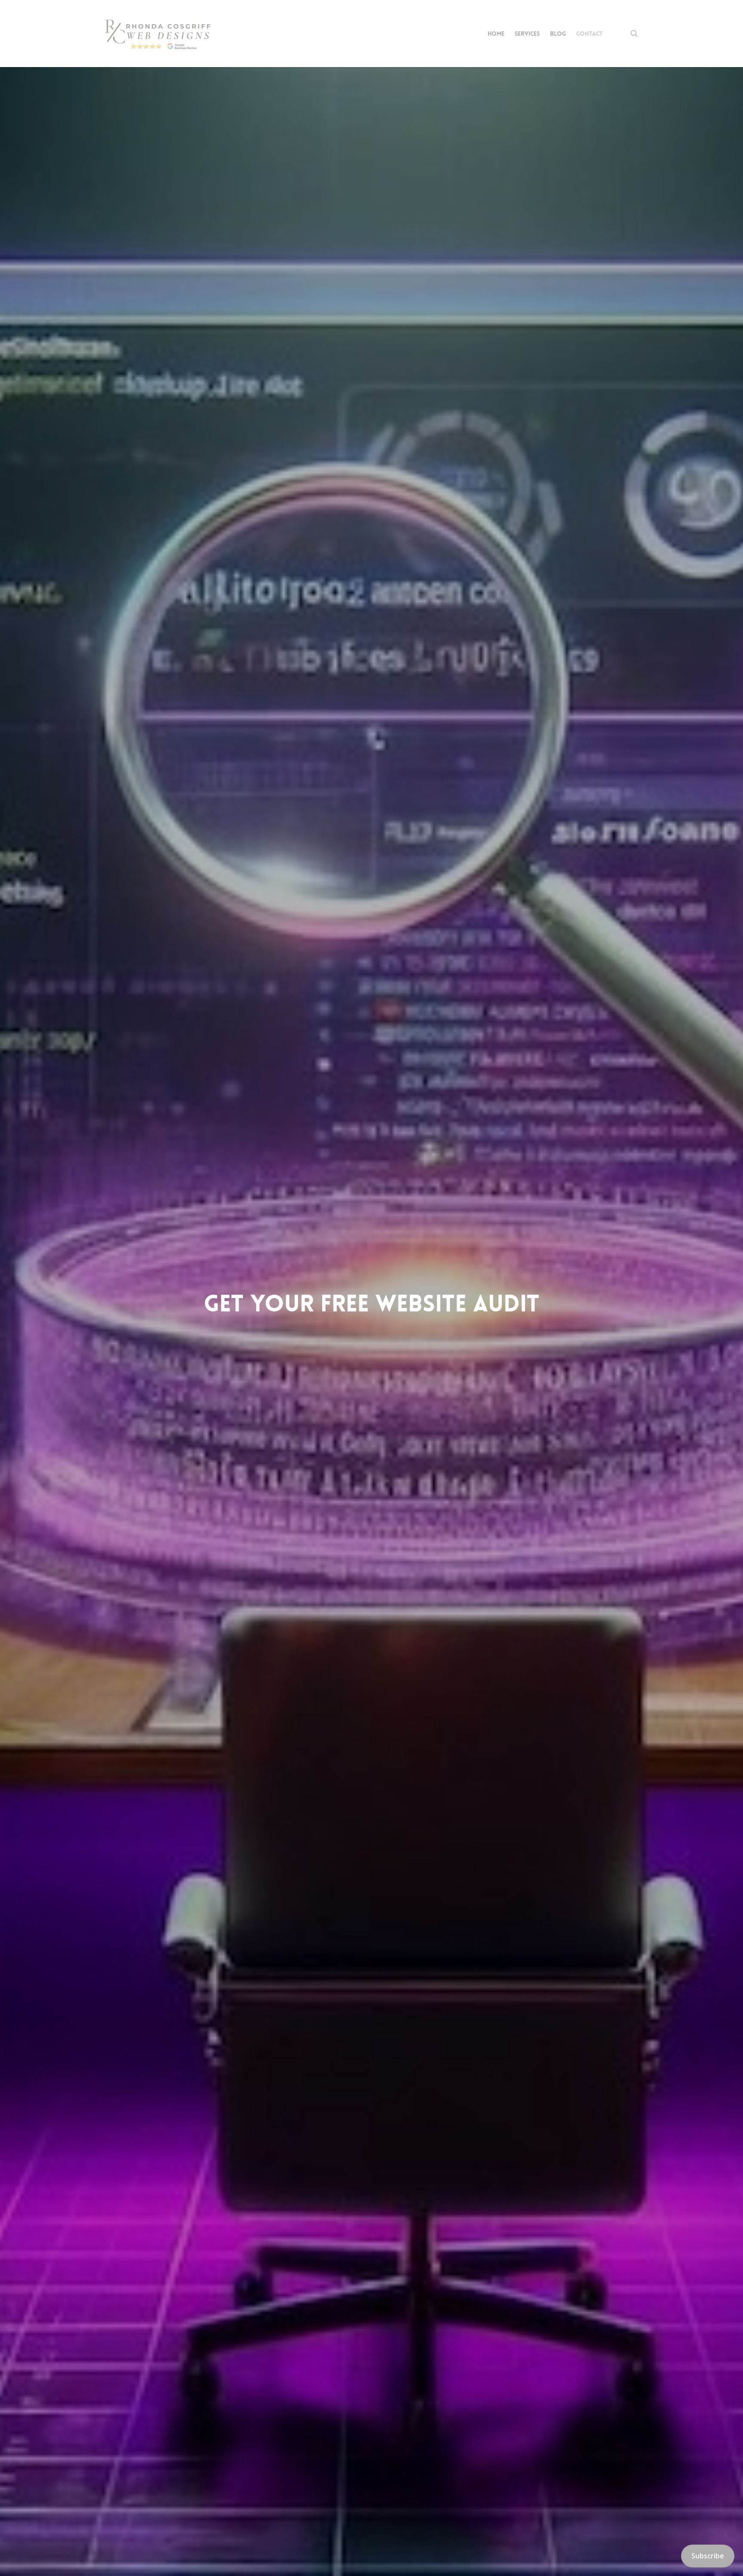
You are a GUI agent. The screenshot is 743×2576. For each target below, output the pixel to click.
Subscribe (708, 2556)
